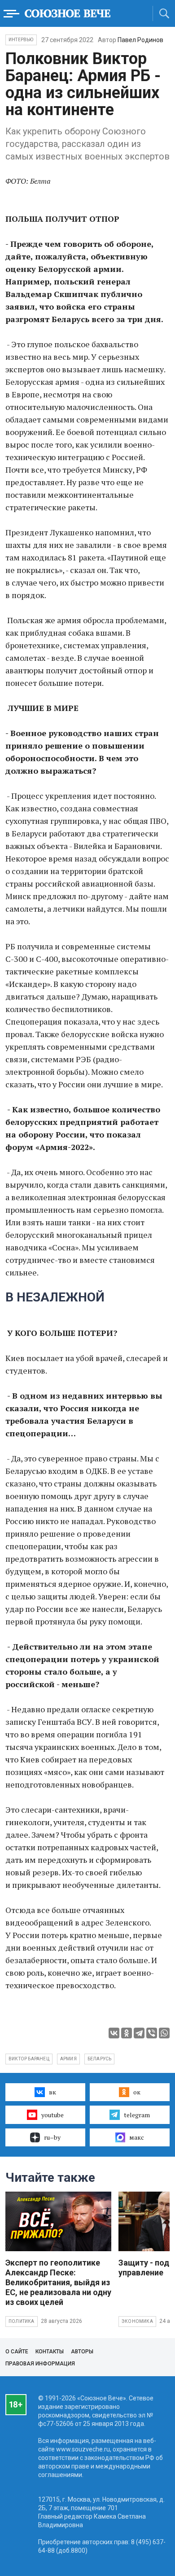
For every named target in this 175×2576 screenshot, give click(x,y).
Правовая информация (40, 2364)
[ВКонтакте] (114, 2033)
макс (137, 2137)
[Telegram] (139, 2033)
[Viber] (152, 2033)
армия (68, 2059)
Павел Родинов (140, 40)
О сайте (17, 2352)
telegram (137, 2115)
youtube (52, 2115)
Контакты (50, 2352)
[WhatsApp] (164, 2033)
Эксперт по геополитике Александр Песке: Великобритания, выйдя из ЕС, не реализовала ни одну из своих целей (58, 2282)
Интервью (21, 40)
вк (52, 2092)
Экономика (137, 2321)
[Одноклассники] (127, 2033)
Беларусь (100, 2059)
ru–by (52, 2137)
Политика (22, 2321)
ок (137, 2092)
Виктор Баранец (29, 2059)
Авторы (82, 2352)
